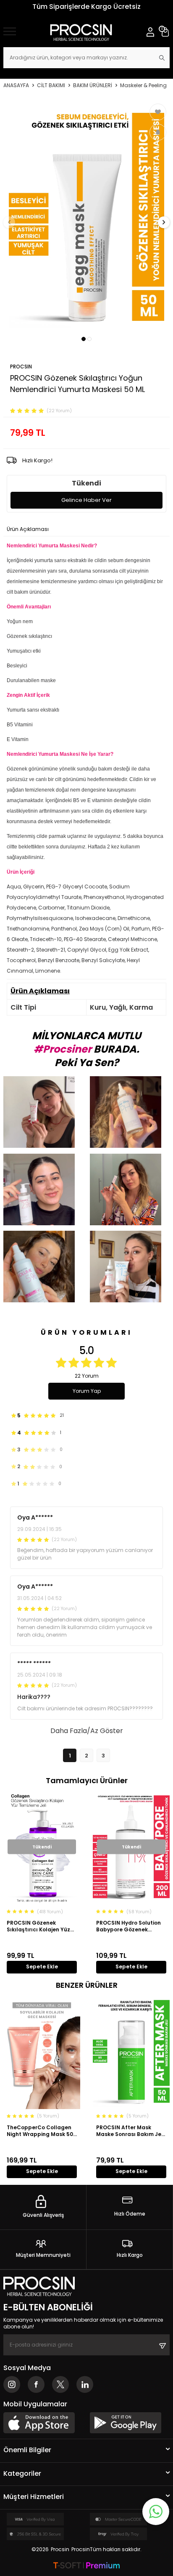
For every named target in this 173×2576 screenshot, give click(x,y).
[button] (84, 339)
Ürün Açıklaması (28, 529)
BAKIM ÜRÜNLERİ (93, 85)
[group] (86, 217)
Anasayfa (16, 85)
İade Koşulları (127, 529)
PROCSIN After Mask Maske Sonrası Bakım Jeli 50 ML (130, 2131)
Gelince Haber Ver (86, 500)
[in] (85, 2384)
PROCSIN (21, 367)
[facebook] (36, 2384)
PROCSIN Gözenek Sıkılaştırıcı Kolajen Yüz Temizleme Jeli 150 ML (38, 1926)
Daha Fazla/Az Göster (87, 1731)
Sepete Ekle (42, 1967)
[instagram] (12, 2384)
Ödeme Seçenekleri (79, 529)
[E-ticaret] (86, 2566)
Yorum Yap (87, 1391)
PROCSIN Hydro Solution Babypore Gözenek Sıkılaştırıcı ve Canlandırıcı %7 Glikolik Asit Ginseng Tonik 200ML (130, 1926)
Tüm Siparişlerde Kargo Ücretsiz (86, 7)
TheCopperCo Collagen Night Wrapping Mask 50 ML (40, 2131)
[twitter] (60, 2384)
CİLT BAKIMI (51, 85)
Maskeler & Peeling (143, 85)
